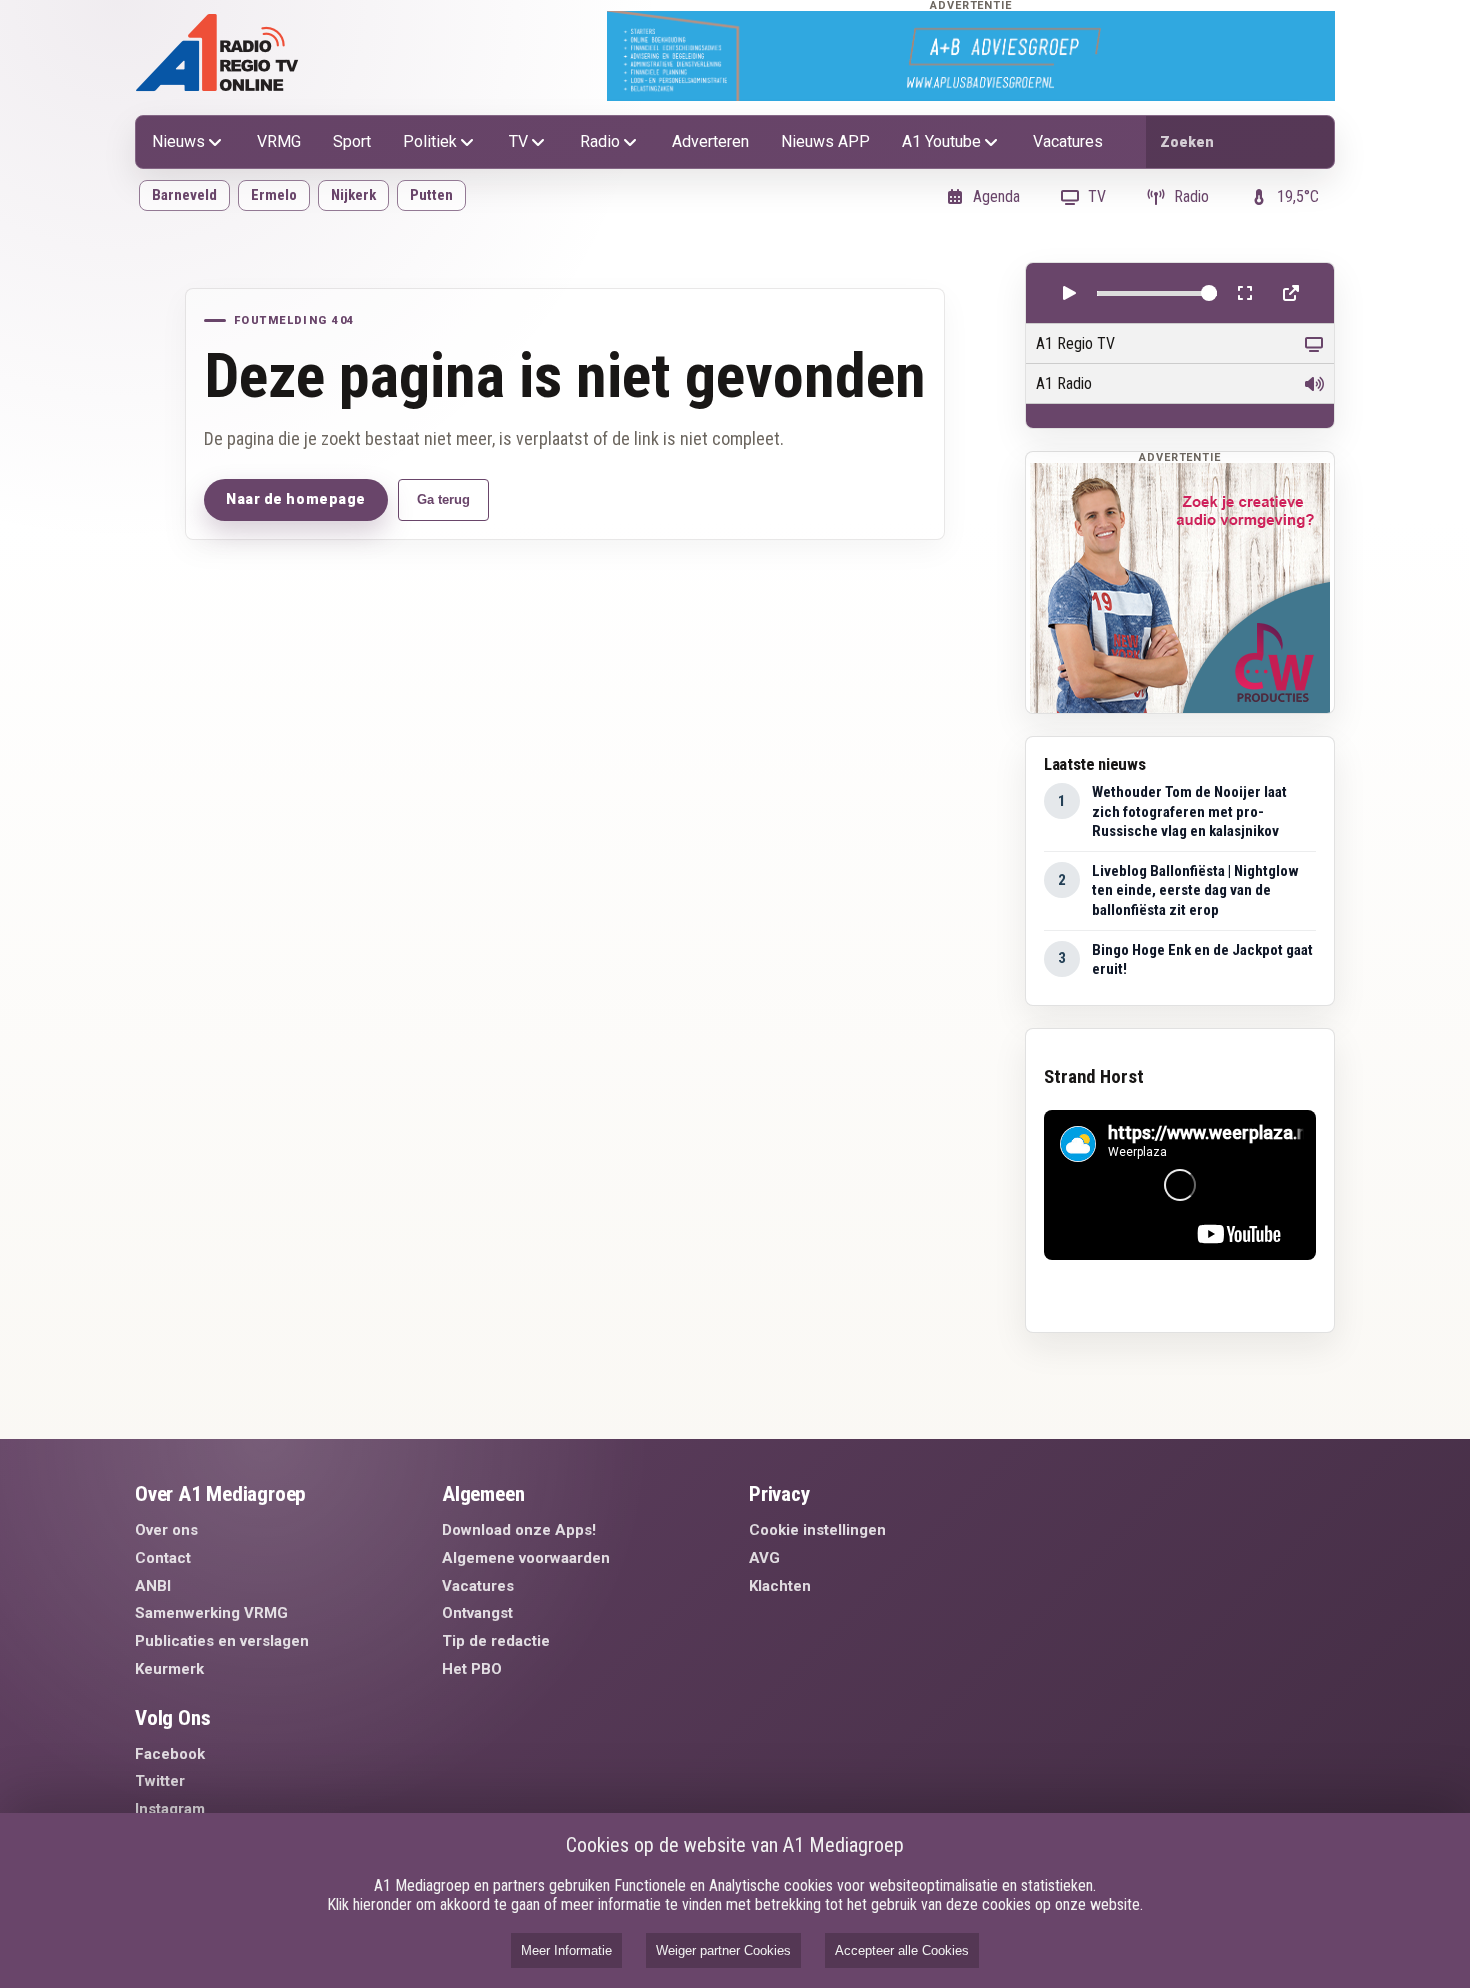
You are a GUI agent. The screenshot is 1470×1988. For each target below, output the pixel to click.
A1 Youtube (941, 141)
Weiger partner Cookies (723, 1950)
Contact (163, 1558)
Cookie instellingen (817, 1530)
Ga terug (443, 499)
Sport (352, 141)
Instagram (170, 1809)
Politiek (430, 141)
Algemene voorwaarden (526, 1558)
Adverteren (710, 141)
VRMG (279, 141)
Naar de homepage (296, 499)
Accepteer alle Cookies (902, 1950)
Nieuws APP (825, 141)
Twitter (160, 1781)
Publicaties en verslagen (222, 1641)
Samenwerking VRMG (211, 1613)
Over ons (166, 1530)
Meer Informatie (566, 1950)
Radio (600, 141)
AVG (764, 1558)
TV (518, 141)
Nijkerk (353, 195)
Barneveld (184, 195)
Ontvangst (477, 1613)
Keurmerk (169, 1669)
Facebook (170, 1754)
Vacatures (1068, 141)
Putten (431, 195)
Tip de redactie (496, 1641)
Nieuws (178, 141)
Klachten (780, 1586)
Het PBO (472, 1669)
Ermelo (274, 195)
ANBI (153, 1586)
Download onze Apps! (519, 1530)
